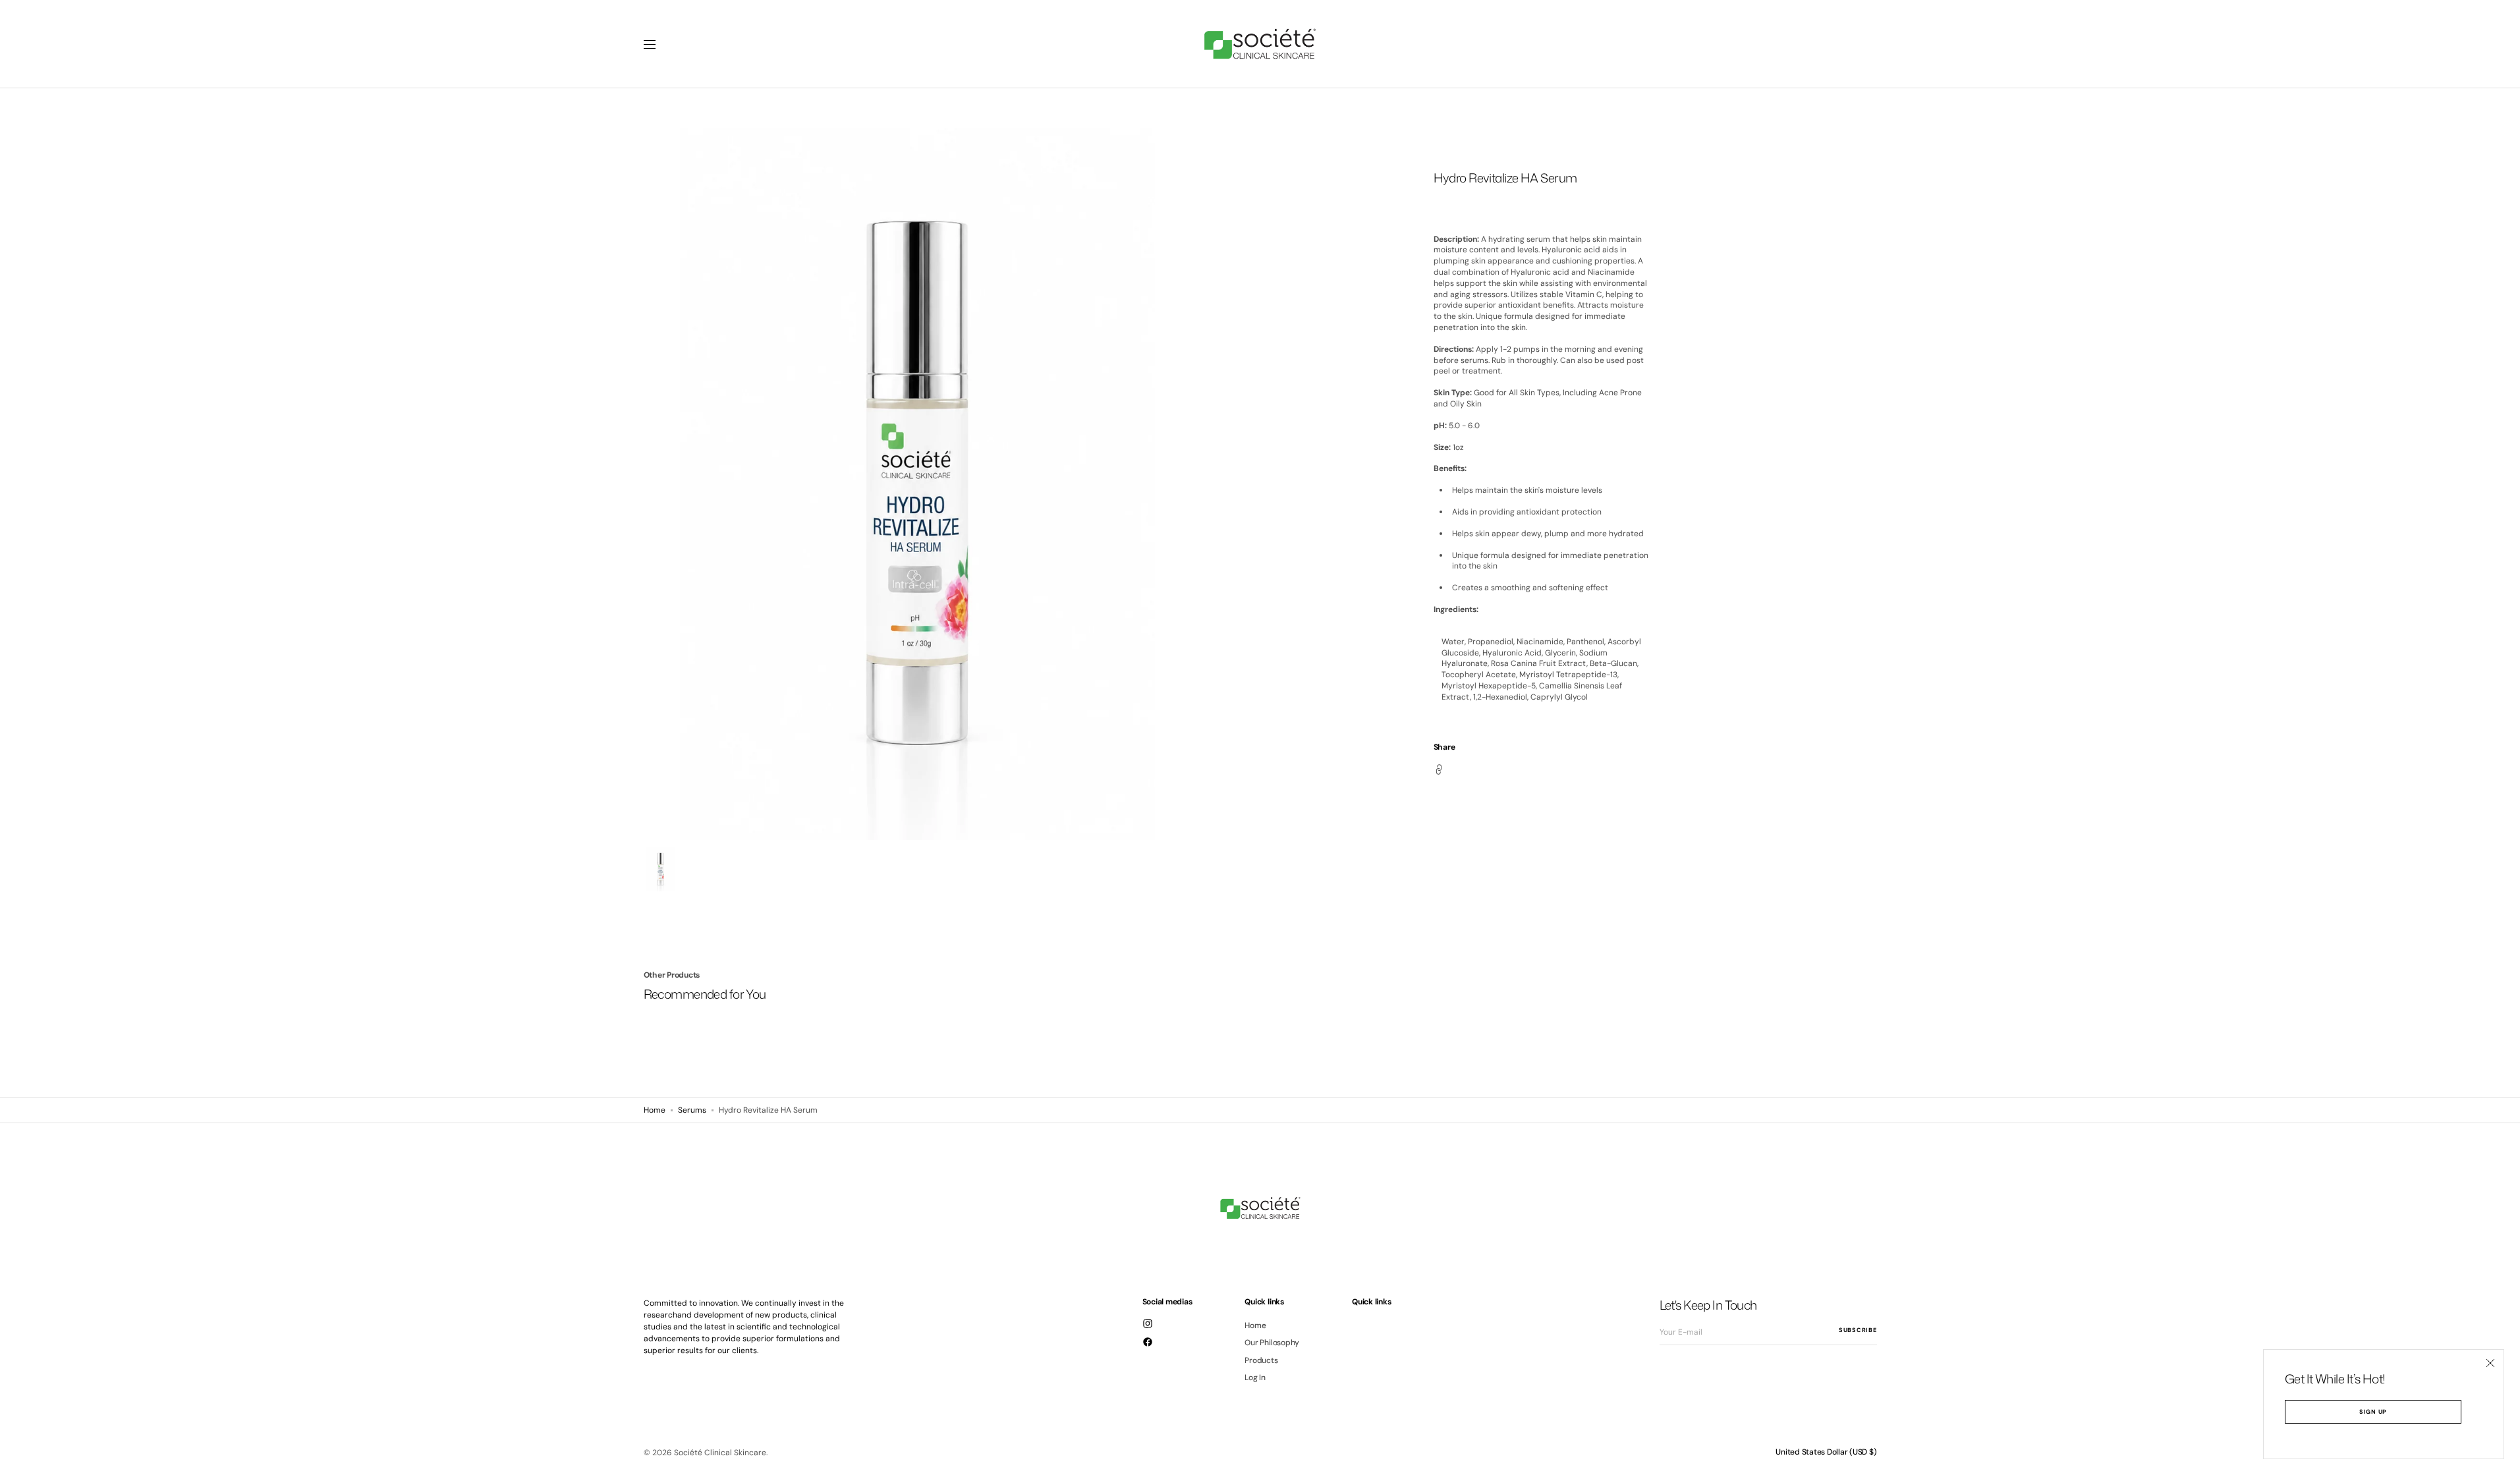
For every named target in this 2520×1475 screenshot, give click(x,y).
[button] (1826, 1452)
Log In (1255, 1378)
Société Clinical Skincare (720, 1453)
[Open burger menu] (650, 44)
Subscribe (1858, 1330)
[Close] (2490, 1363)
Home (655, 1110)
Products (1261, 1360)
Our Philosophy (1272, 1343)
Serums (692, 1110)
